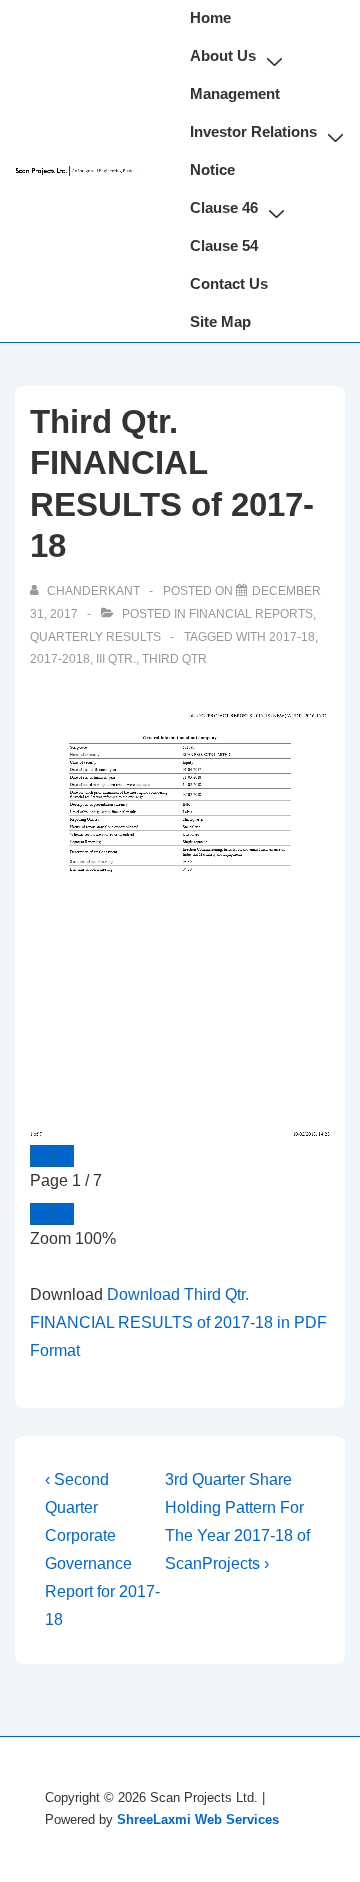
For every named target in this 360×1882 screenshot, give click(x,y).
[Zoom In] (63, 1214)
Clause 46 (224, 207)
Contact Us (229, 283)
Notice (212, 169)
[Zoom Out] (41, 1214)
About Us (223, 55)
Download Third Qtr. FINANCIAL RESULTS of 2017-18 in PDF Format (178, 1322)
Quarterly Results (95, 637)
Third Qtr (174, 659)
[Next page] (63, 1156)
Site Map (220, 321)
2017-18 (292, 637)
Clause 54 (224, 245)
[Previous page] (41, 1156)
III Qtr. (116, 659)
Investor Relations (253, 131)
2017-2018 (60, 659)
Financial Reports (251, 614)
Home (210, 17)
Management (235, 93)
